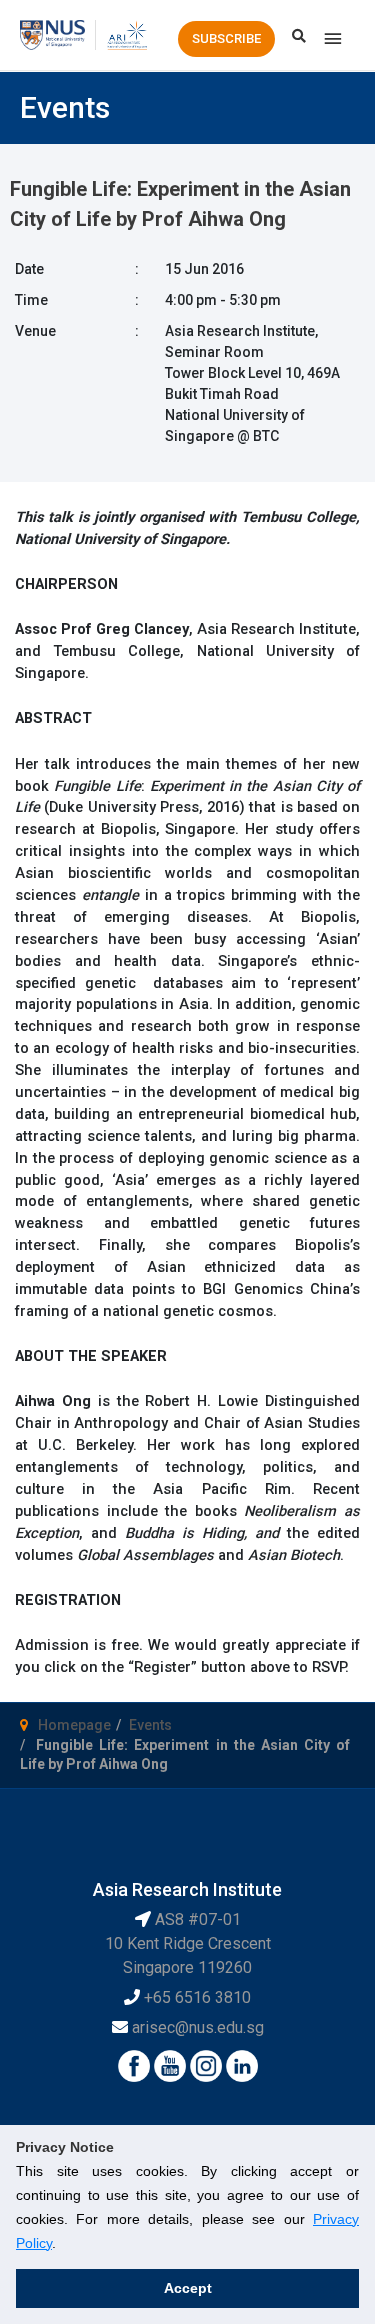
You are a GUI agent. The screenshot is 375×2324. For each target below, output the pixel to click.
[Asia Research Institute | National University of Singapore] (126, 34)
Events (150, 1725)
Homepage (74, 1725)
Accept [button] (188, 2288)
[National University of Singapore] (52, 34)
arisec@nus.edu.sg (198, 2027)
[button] (226, 39)
